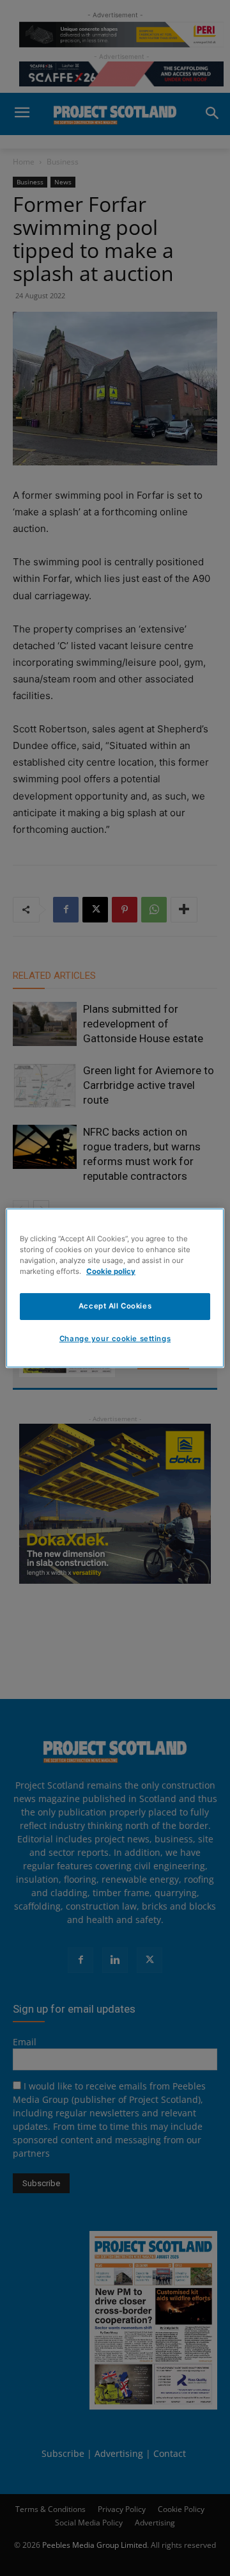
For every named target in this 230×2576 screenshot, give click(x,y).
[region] (115, 1288)
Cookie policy (111, 1271)
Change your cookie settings (115, 1339)
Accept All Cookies (115, 1306)
